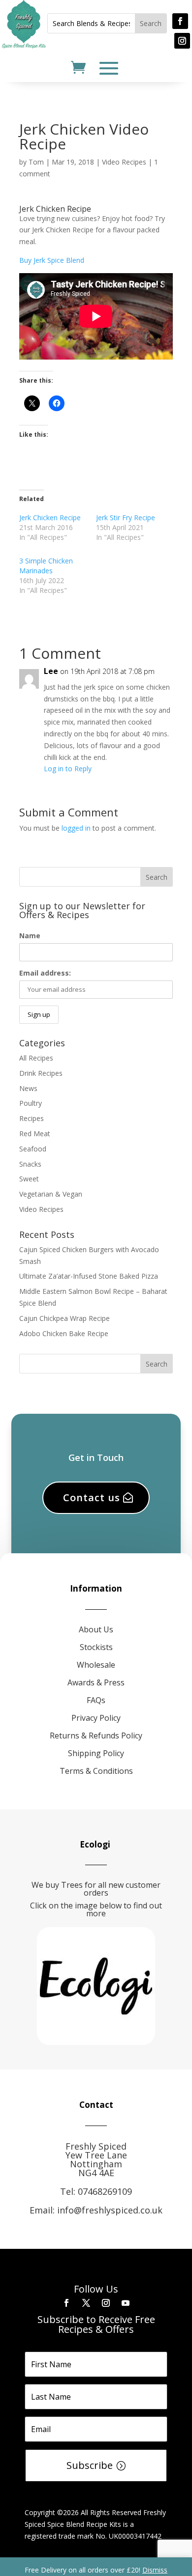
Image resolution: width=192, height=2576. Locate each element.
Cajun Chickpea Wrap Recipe (64, 1318)
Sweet (29, 1179)
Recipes (32, 1118)
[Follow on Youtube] (126, 2303)
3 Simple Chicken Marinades (46, 566)
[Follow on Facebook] (180, 21)
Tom (36, 162)
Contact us (92, 1498)
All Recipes (36, 1058)
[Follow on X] (86, 2303)
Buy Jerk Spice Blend (52, 260)
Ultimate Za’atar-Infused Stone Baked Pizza (89, 1276)
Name (30, 936)
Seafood (33, 1149)
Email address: (45, 973)
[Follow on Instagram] (182, 41)
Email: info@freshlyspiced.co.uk (96, 2210)
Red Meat (35, 1134)
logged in (76, 828)
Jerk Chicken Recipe (50, 518)
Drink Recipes (41, 1073)
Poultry (31, 1103)
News (28, 1088)
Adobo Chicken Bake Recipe (64, 1333)
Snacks (30, 1164)
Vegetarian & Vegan (51, 1194)
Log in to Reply (68, 769)
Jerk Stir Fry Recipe (126, 518)
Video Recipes (124, 162)
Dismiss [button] (155, 2570)
